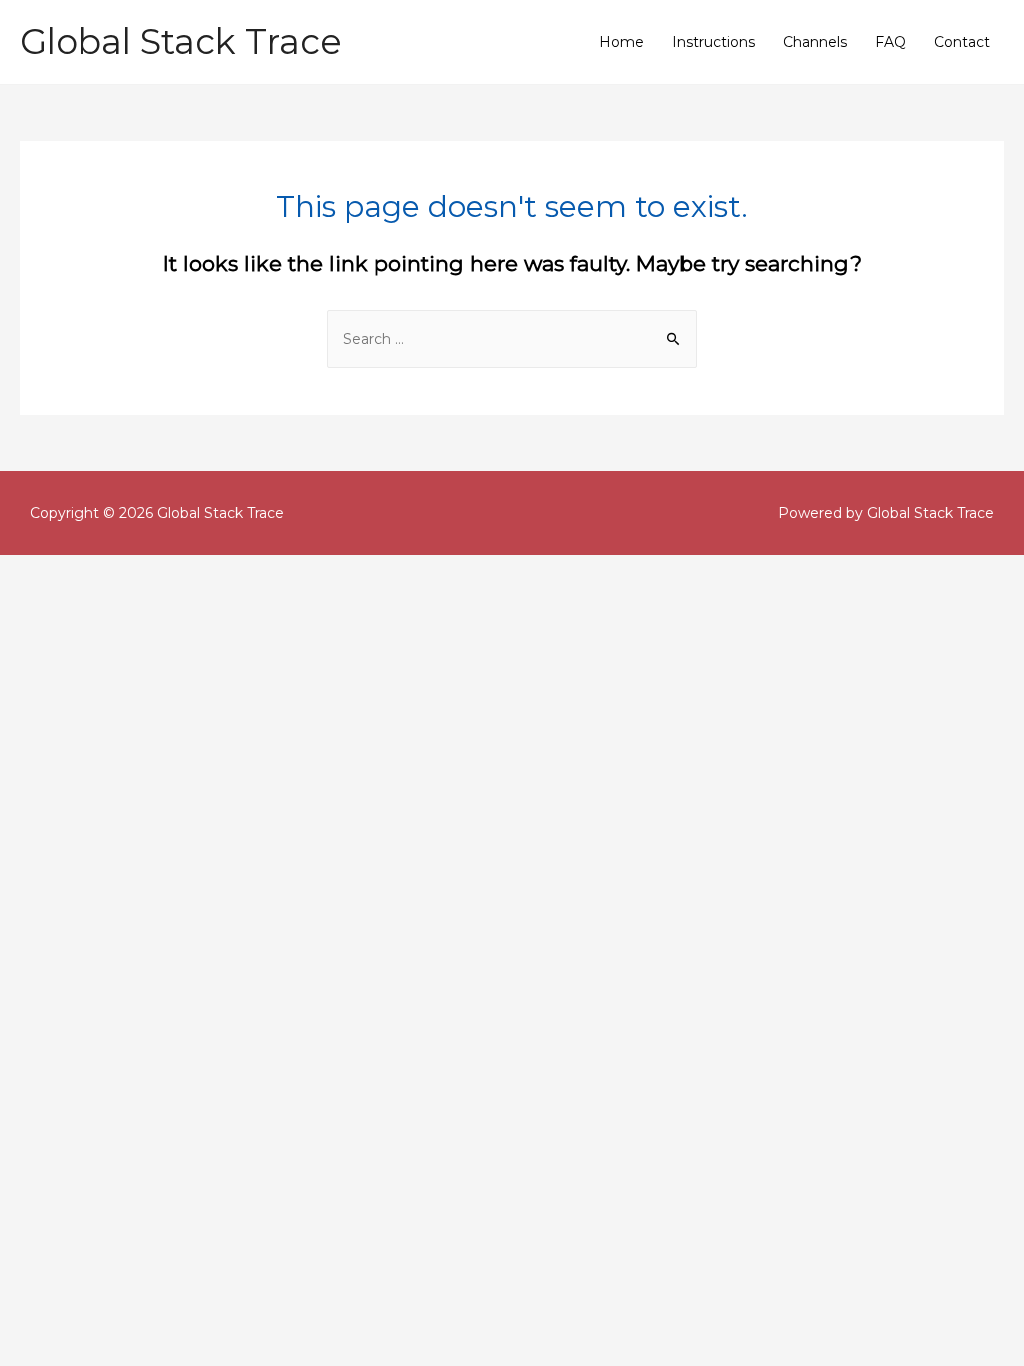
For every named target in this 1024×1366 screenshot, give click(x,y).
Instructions (713, 42)
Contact (962, 42)
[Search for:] (512, 339)
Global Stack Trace (181, 41)
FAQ (890, 42)
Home (621, 42)
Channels (815, 42)
